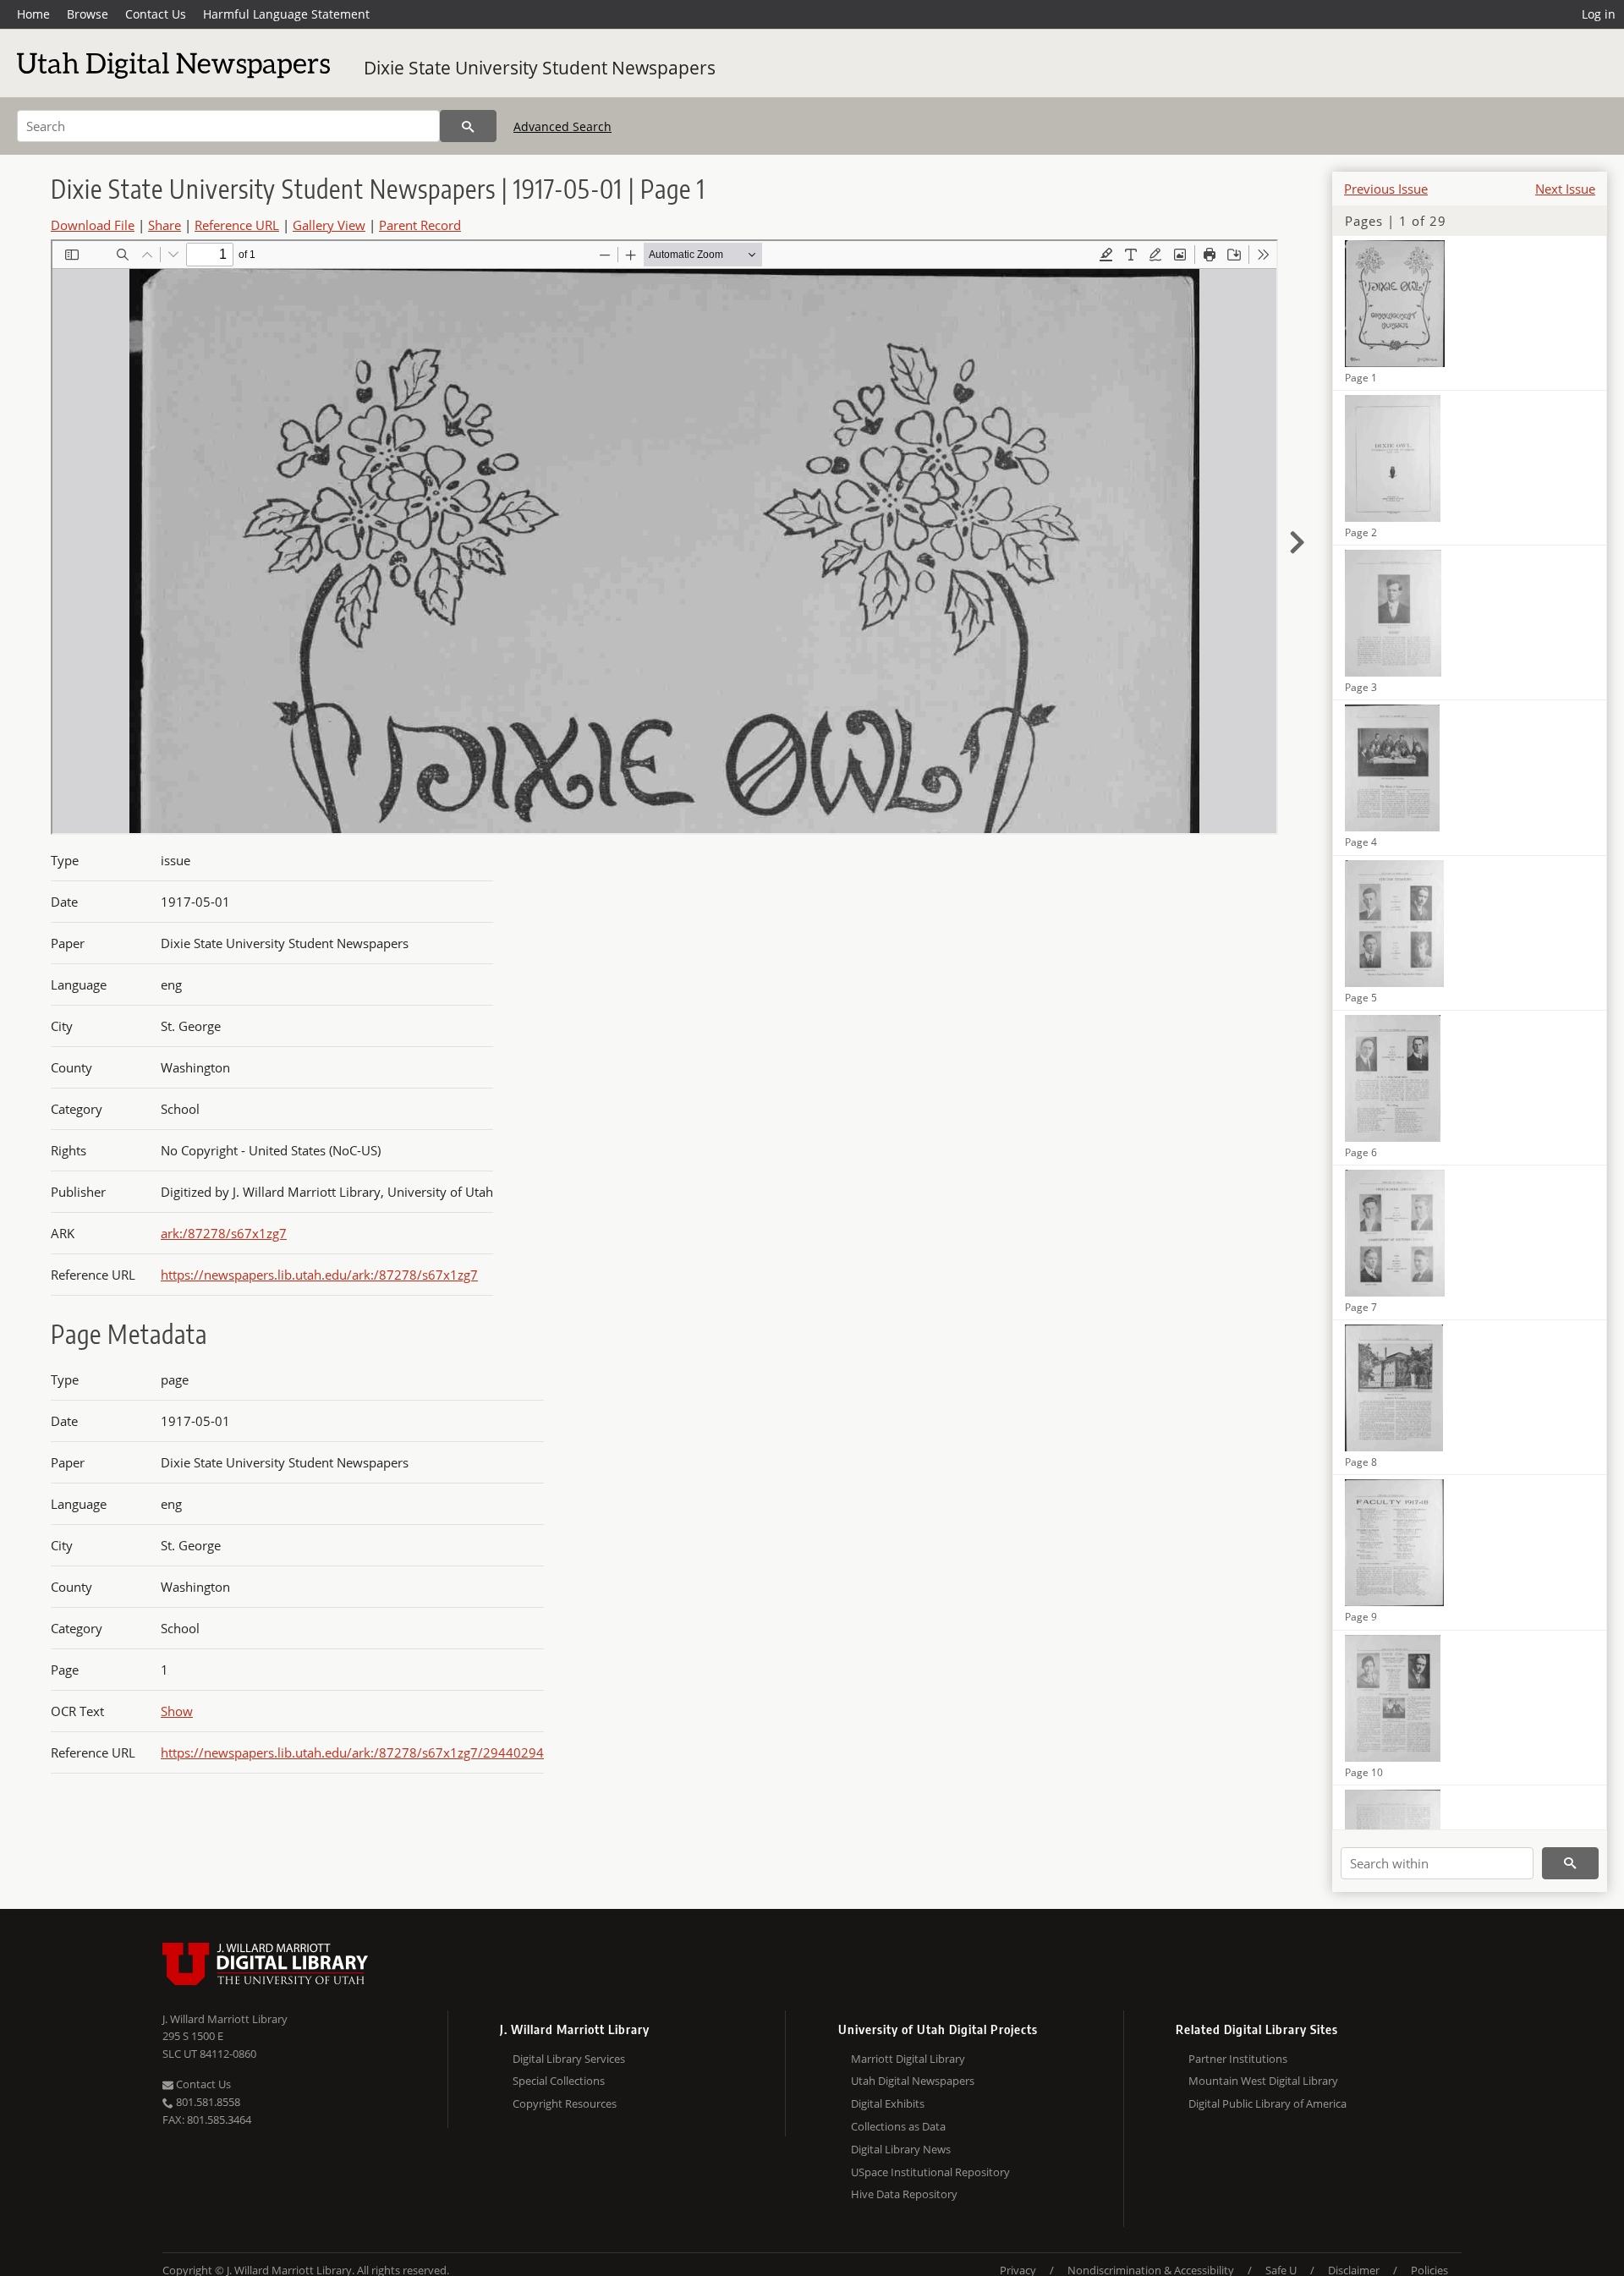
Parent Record (420, 225)
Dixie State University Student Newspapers (540, 68)
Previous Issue (1386, 189)
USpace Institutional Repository (930, 2172)
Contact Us (156, 14)
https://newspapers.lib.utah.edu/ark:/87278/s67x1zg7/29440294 (352, 1752)
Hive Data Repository (904, 2194)
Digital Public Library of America (1267, 2103)
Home (33, 14)
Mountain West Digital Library (1263, 2081)
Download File (93, 225)
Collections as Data (898, 2126)
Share (165, 225)
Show (177, 1711)
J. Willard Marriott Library (225, 2019)
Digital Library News (901, 2149)
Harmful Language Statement (286, 14)
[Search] (468, 126)
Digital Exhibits (888, 2103)
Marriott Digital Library (908, 2059)
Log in (1599, 14)
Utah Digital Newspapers (913, 2081)
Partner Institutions (1238, 2059)
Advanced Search (562, 126)
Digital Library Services (569, 2059)
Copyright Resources (565, 2103)
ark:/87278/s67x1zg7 (224, 1233)
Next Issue (1565, 189)
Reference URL (237, 225)
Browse (88, 14)
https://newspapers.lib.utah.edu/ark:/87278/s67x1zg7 (319, 1275)
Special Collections (559, 2081)
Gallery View (329, 225)
